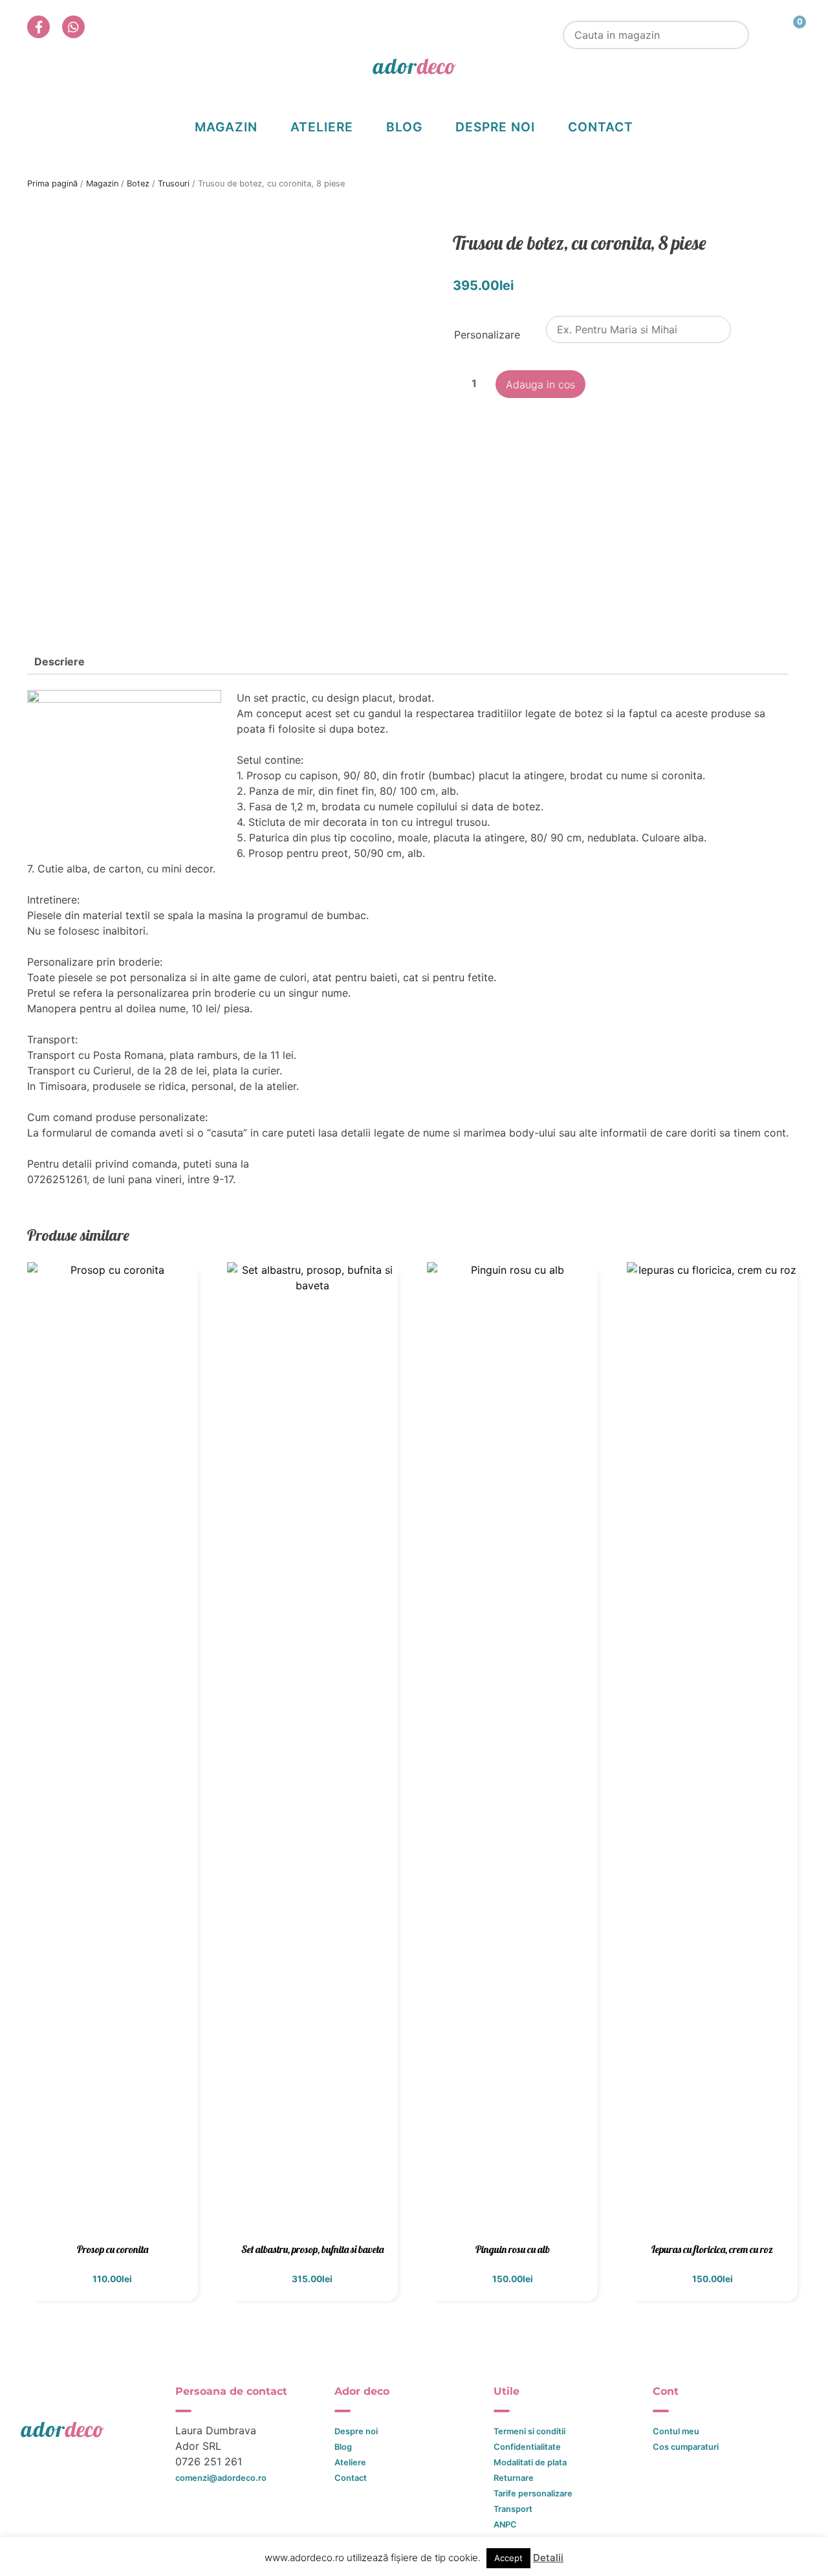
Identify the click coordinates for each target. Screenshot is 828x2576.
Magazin (226, 127)
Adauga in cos (540, 384)
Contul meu (676, 2431)
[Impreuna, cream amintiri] (414, 66)
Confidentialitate (527, 2447)
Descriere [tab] (60, 661)
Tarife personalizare (533, 2493)
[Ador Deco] (96, 2429)
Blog (404, 127)
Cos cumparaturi (686, 2447)
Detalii (548, 2558)
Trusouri (174, 183)
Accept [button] (508, 2558)
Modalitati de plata (530, 2462)
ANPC (505, 2525)
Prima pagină (52, 183)
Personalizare (487, 335)
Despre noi (495, 127)
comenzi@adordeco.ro (221, 2478)
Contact (601, 127)
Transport (513, 2509)
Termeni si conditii (529, 2431)
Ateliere (322, 127)
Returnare (514, 2478)
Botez (138, 183)
